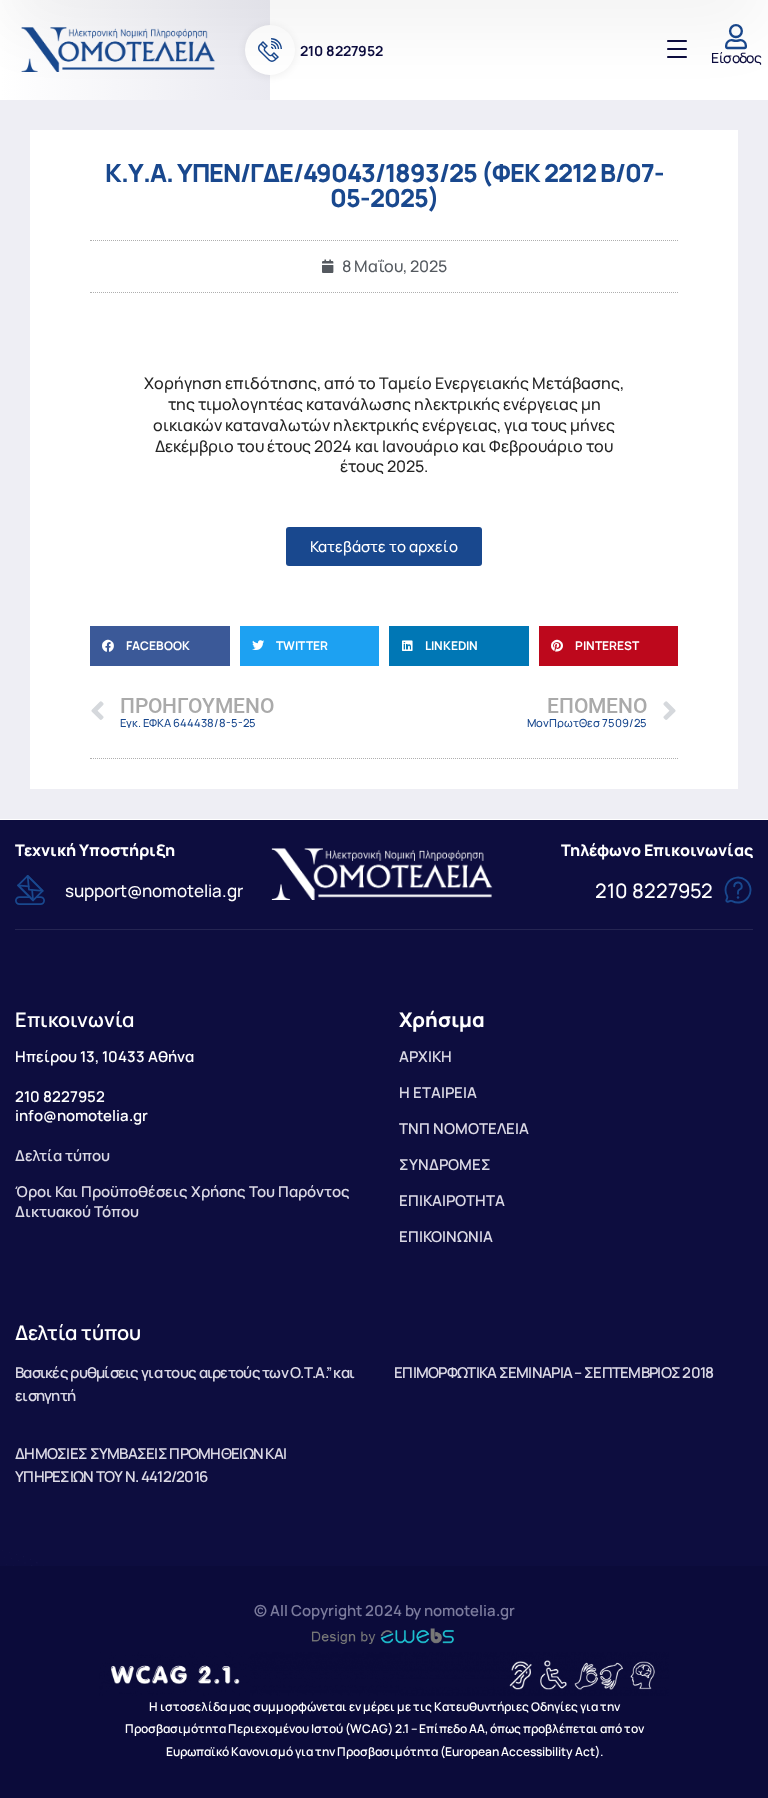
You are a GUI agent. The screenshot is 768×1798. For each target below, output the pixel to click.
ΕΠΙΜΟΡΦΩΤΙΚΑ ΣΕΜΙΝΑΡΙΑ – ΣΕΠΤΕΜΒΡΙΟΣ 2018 (553, 1372)
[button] (160, 646)
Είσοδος (736, 57)
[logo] (120, 49)
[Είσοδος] (736, 36)
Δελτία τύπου (78, 1332)
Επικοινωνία (74, 1019)
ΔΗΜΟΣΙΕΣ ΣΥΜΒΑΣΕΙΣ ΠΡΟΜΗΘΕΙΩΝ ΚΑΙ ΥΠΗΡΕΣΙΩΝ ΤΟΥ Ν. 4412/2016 (150, 1465)
